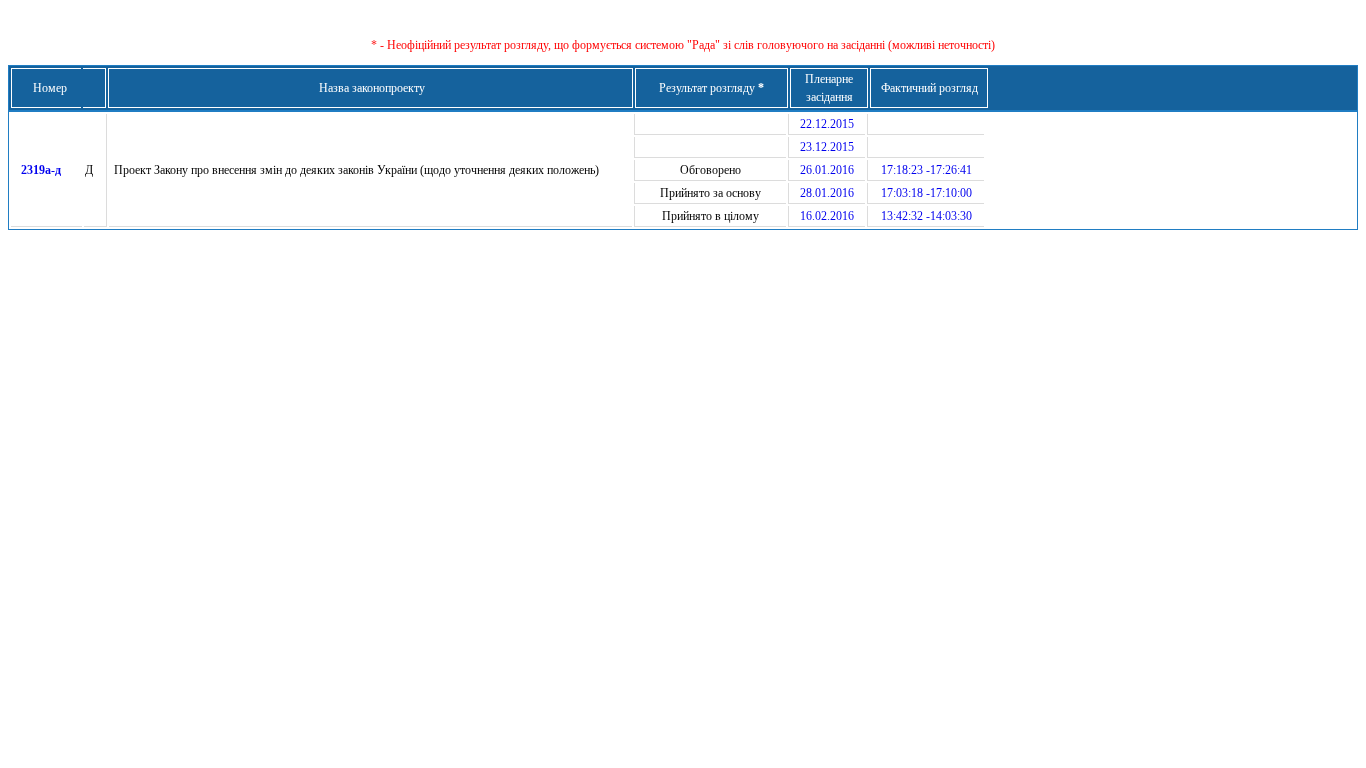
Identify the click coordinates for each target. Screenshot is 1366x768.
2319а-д (41, 170)
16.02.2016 (827, 216)
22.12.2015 (827, 124)
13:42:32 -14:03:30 (926, 216)
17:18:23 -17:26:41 (926, 170)
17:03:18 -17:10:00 (926, 193)
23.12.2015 (827, 147)
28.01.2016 (827, 193)
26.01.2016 (827, 170)
